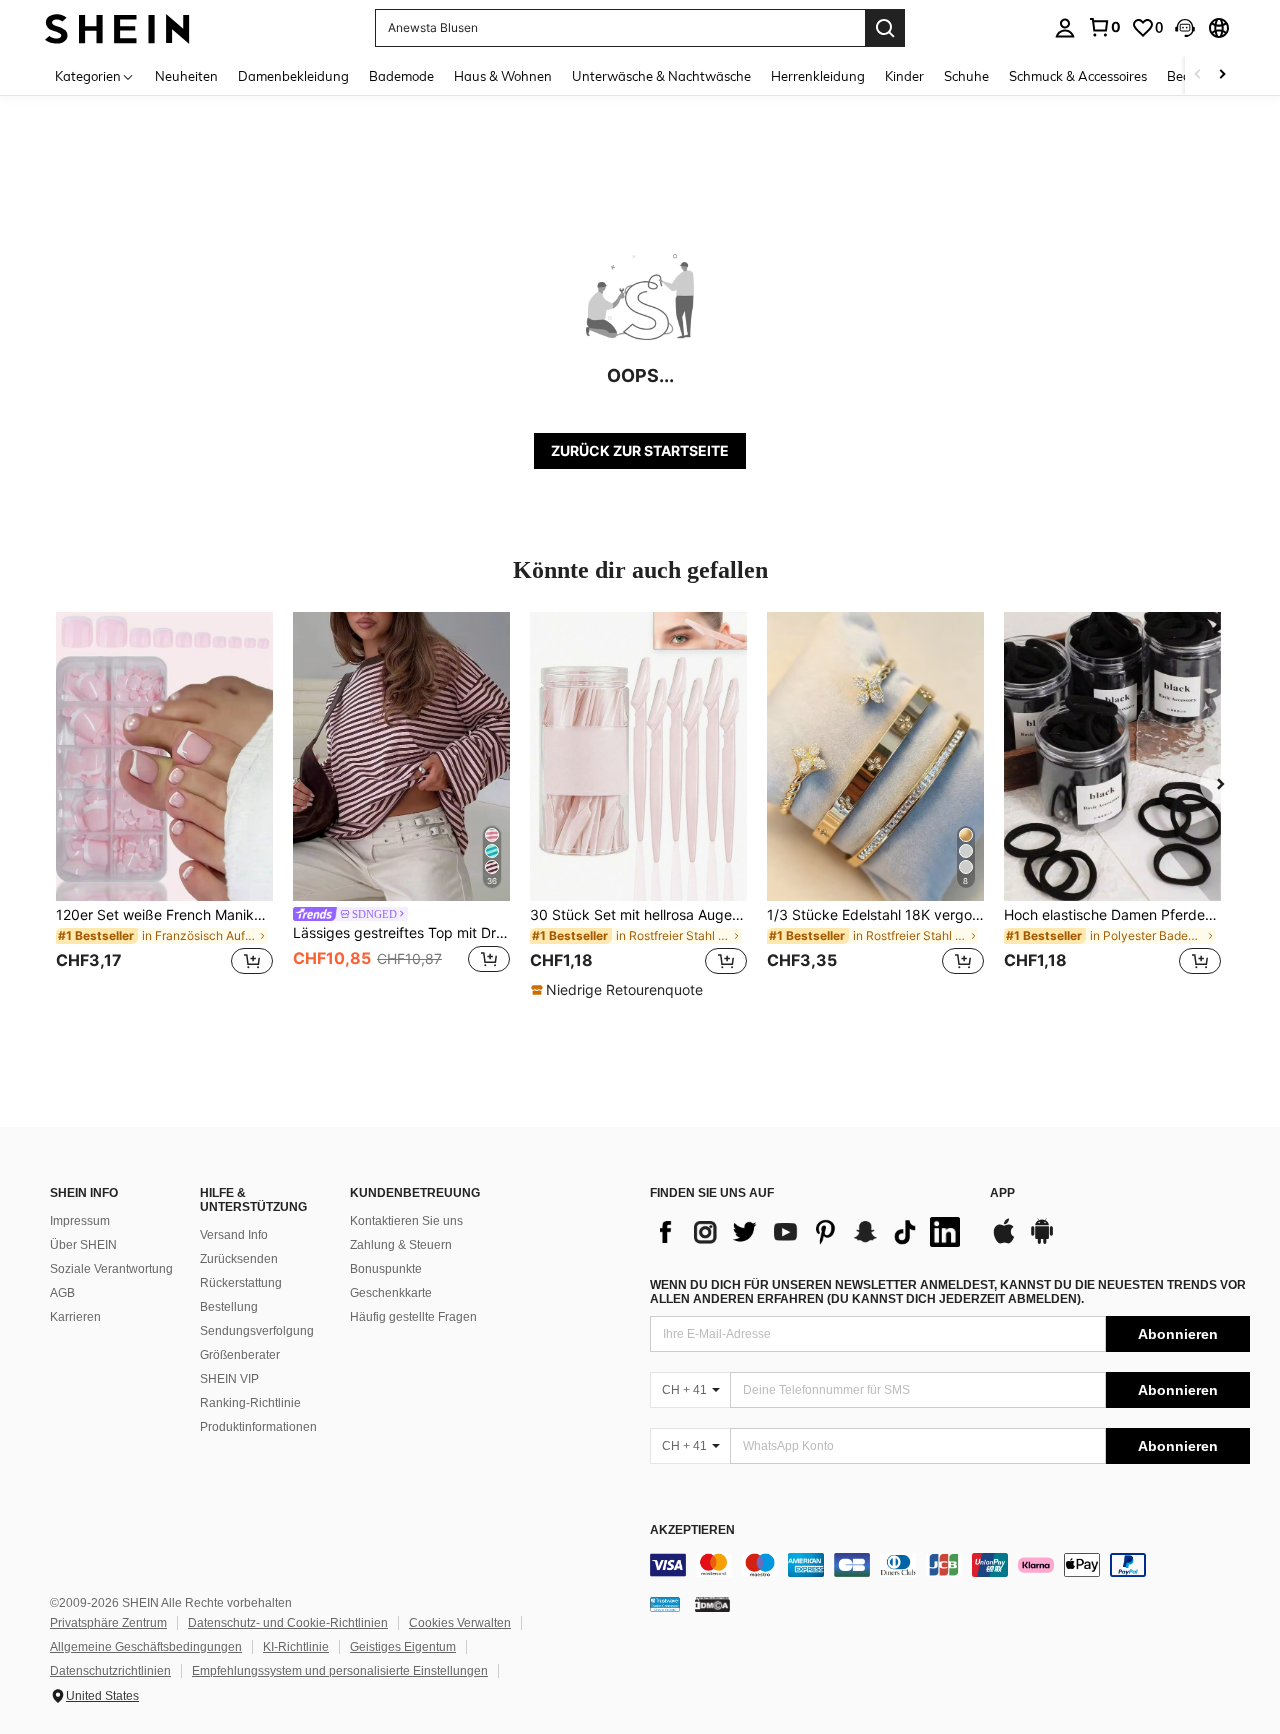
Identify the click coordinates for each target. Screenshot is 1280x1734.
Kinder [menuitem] (904, 76)
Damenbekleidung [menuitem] (293, 76)
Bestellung (229, 1307)
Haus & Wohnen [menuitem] (503, 76)
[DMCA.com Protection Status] (712, 1604)
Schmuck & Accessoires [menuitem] (1078, 76)
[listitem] (164, 805)
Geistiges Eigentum (403, 1647)
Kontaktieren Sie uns (406, 1221)
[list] (810, 1232)
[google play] (1042, 1241)
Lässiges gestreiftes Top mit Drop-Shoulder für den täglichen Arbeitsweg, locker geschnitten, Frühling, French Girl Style (401, 933)
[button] (1185, 28)
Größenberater (240, 1355)
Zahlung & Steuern (401, 1245)
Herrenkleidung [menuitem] (818, 76)
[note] (619, 990)
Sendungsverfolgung (257, 1331)
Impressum (80, 1221)
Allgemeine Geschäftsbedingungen (146, 1647)
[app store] (1004, 1241)
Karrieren (75, 1317)
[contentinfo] (950, 1565)
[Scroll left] (1198, 75)
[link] (1104, 27)
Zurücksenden (239, 1259)
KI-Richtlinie (296, 1647)
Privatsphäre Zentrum (108, 1623)
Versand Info (234, 1235)
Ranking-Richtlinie (250, 1403)
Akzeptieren (692, 1530)
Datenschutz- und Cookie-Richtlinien (288, 1623)
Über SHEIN (83, 1245)
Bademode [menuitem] (401, 76)
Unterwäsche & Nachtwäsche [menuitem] (661, 76)
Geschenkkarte (391, 1293)
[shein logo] (117, 27)
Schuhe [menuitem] (966, 76)
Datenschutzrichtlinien (110, 1671)
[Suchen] (885, 28)
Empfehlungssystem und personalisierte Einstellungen (340, 1671)
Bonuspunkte (386, 1269)
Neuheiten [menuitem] (186, 76)
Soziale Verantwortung (111, 1269)
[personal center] (1065, 28)
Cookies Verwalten (460, 1623)
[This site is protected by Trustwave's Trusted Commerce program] (665, 1604)
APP (1002, 1193)
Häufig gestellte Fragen (413, 1317)
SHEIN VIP (229, 1379)
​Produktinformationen (258, 1427)
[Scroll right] (1222, 75)
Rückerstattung (241, 1283)
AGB (62, 1293)
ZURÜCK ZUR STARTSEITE (640, 450)
